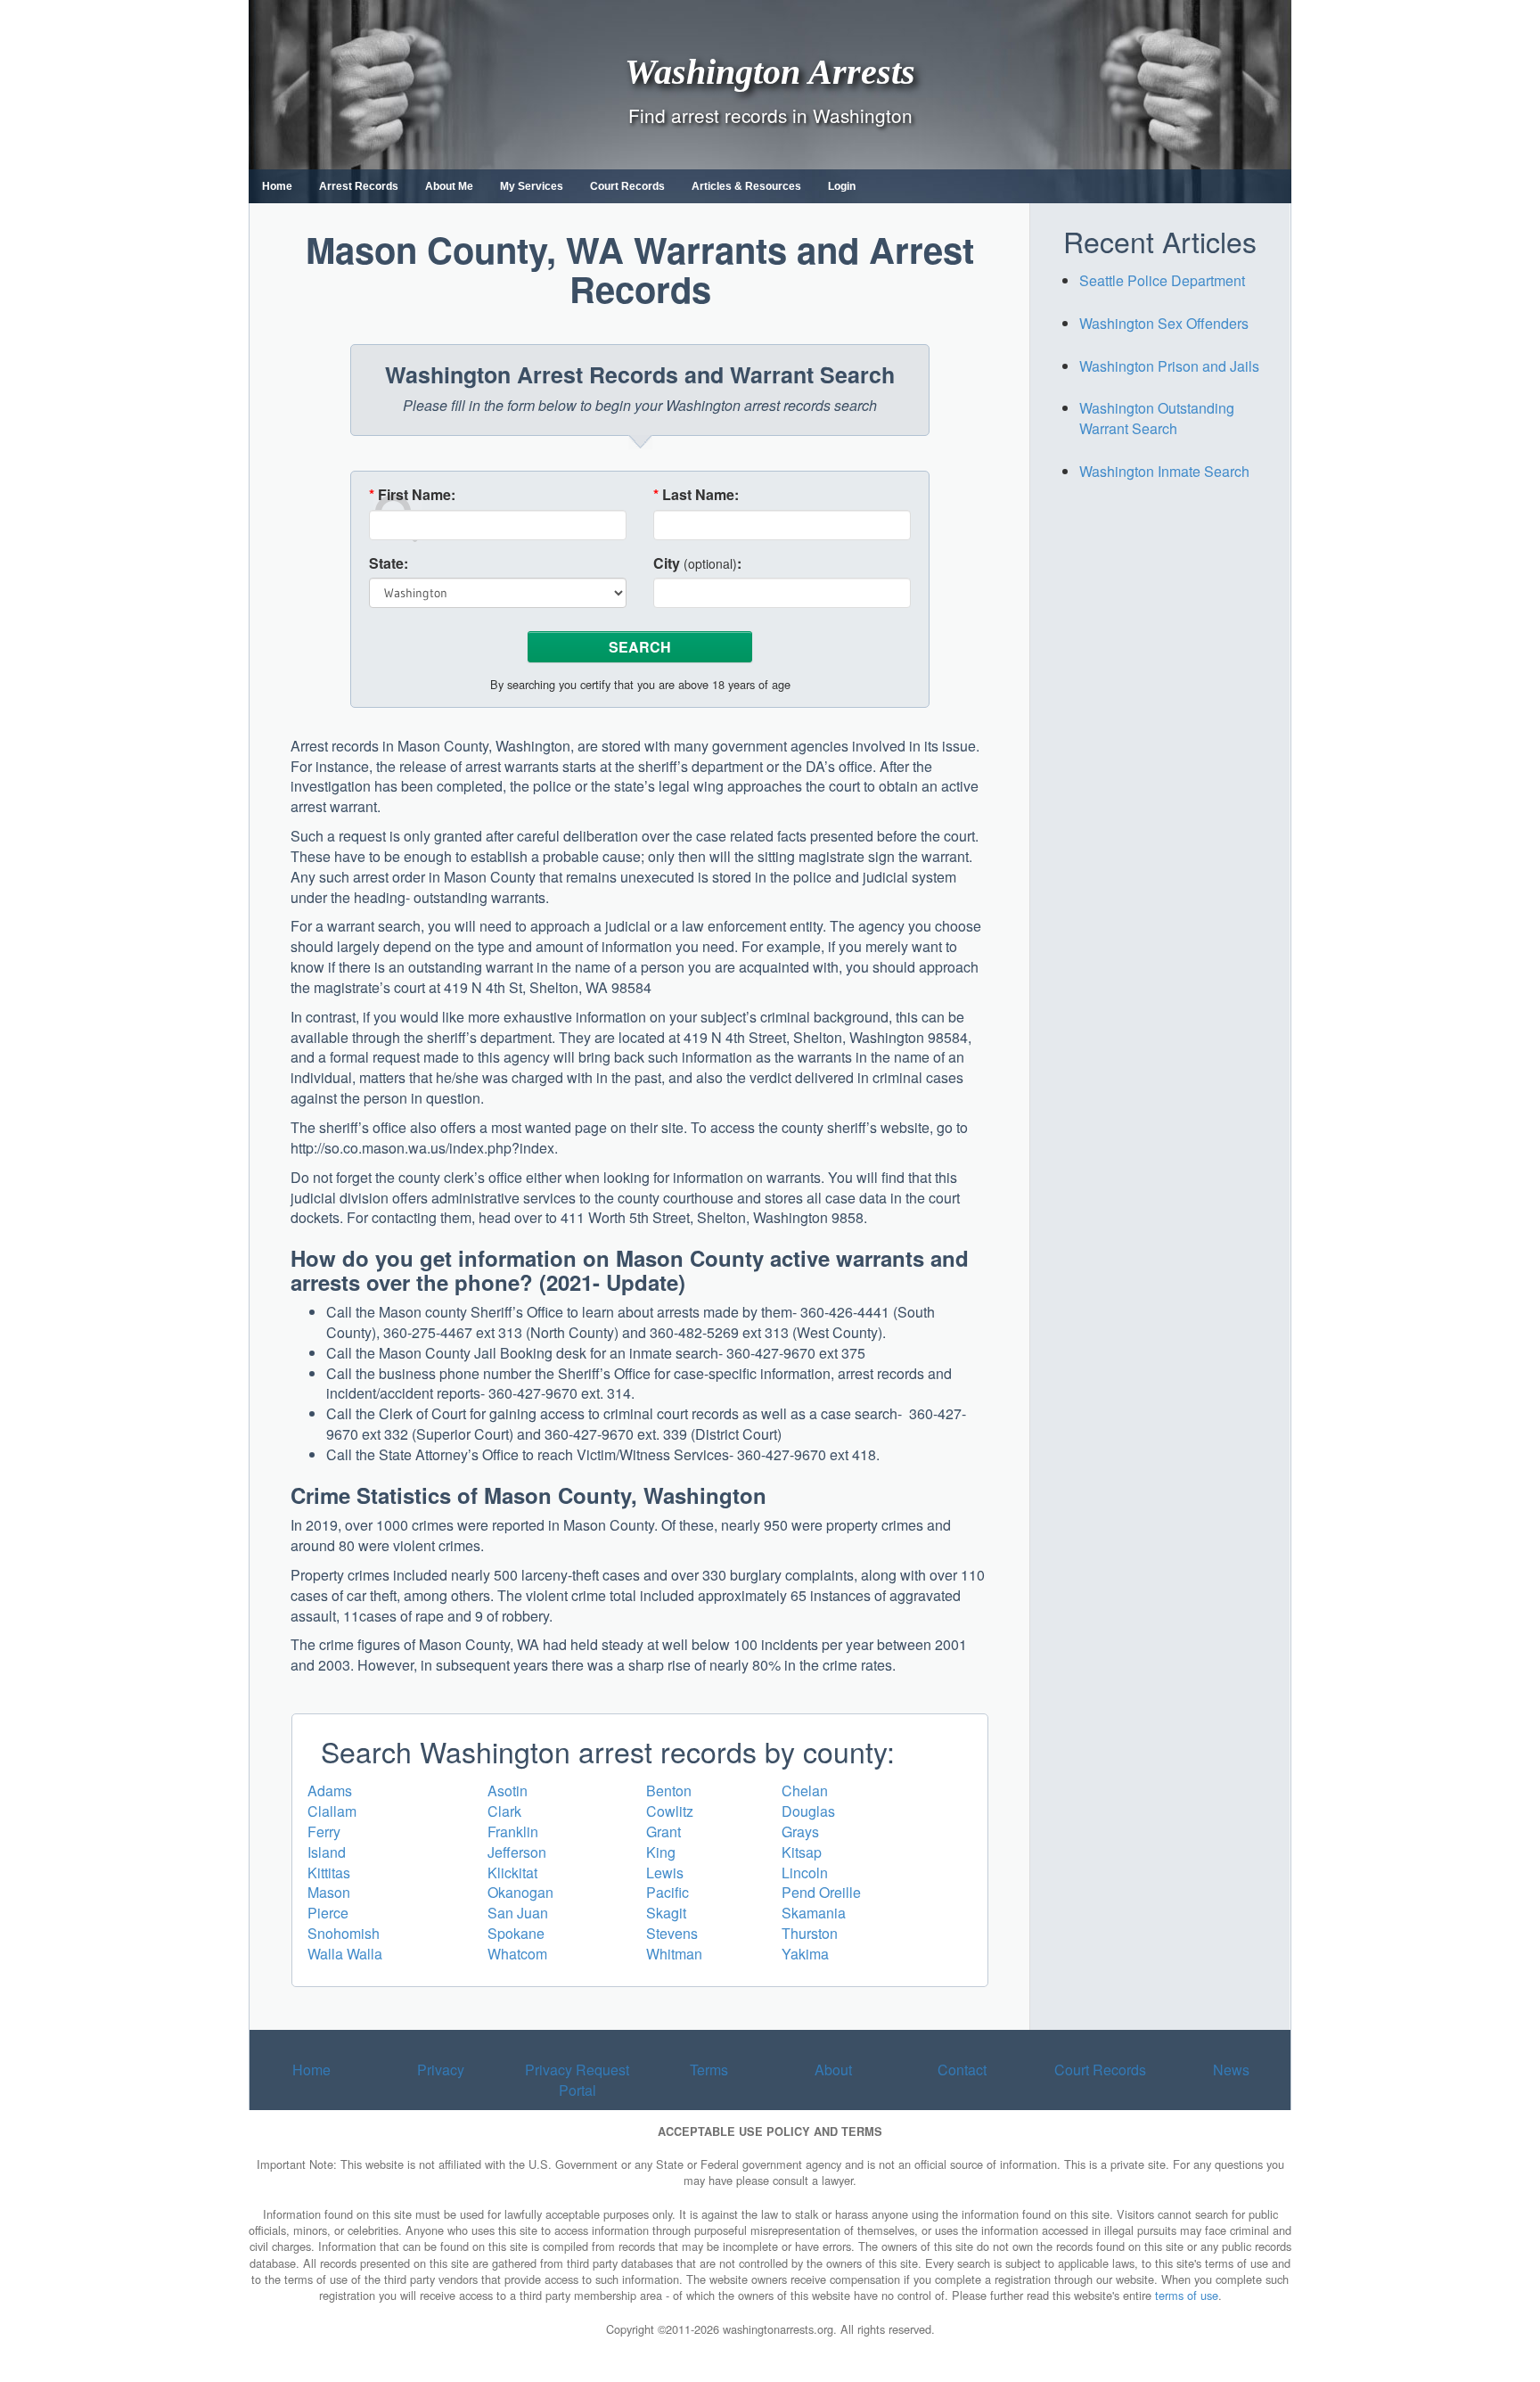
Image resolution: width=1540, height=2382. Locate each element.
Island (327, 1852)
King (661, 1852)
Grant (664, 1832)
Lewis (665, 1873)
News (1231, 2070)
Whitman (674, 1954)
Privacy (441, 2070)
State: (389, 563)
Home (277, 186)
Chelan (805, 1791)
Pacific (668, 1892)
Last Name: (696, 495)
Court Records (627, 186)
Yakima (805, 1954)
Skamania (814, 1913)
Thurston (810, 1933)
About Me (449, 186)
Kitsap (802, 1852)
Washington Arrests (770, 71)
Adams (330, 1791)
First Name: (412, 495)
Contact (962, 2070)
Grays (800, 1832)
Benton (669, 1791)
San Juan (518, 1913)
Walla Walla (345, 1954)
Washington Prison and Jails (1169, 366)
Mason (329, 1892)
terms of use (1187, 2295)
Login (842, 186)
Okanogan (520, 1892)
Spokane (516, 1933)
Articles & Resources (746, 186)
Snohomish (344, 1933)
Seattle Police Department (1162, 280)
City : (697, 563)
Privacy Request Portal (577, 2080)
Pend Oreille (821, 1892)
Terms (709, 2070)
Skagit (666, 1913)
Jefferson (517, 1852)
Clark (504, 1811)
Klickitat (512, 1873)
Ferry (324, 1832)
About (833, 2070)
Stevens (672, 1933)
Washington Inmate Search (1164, 471)
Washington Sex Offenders (1164, 323)
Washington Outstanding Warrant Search (1157, 418)
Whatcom (517, 1954)
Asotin (508, 1791)
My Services (532, 186)
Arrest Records (359, 186)
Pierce (328, 1913)
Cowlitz (670, 1811)
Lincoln (805, 1873)
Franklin (513, 1832)
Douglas (808, 1811)
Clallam (332, 1811)
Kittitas (329, 1873)
